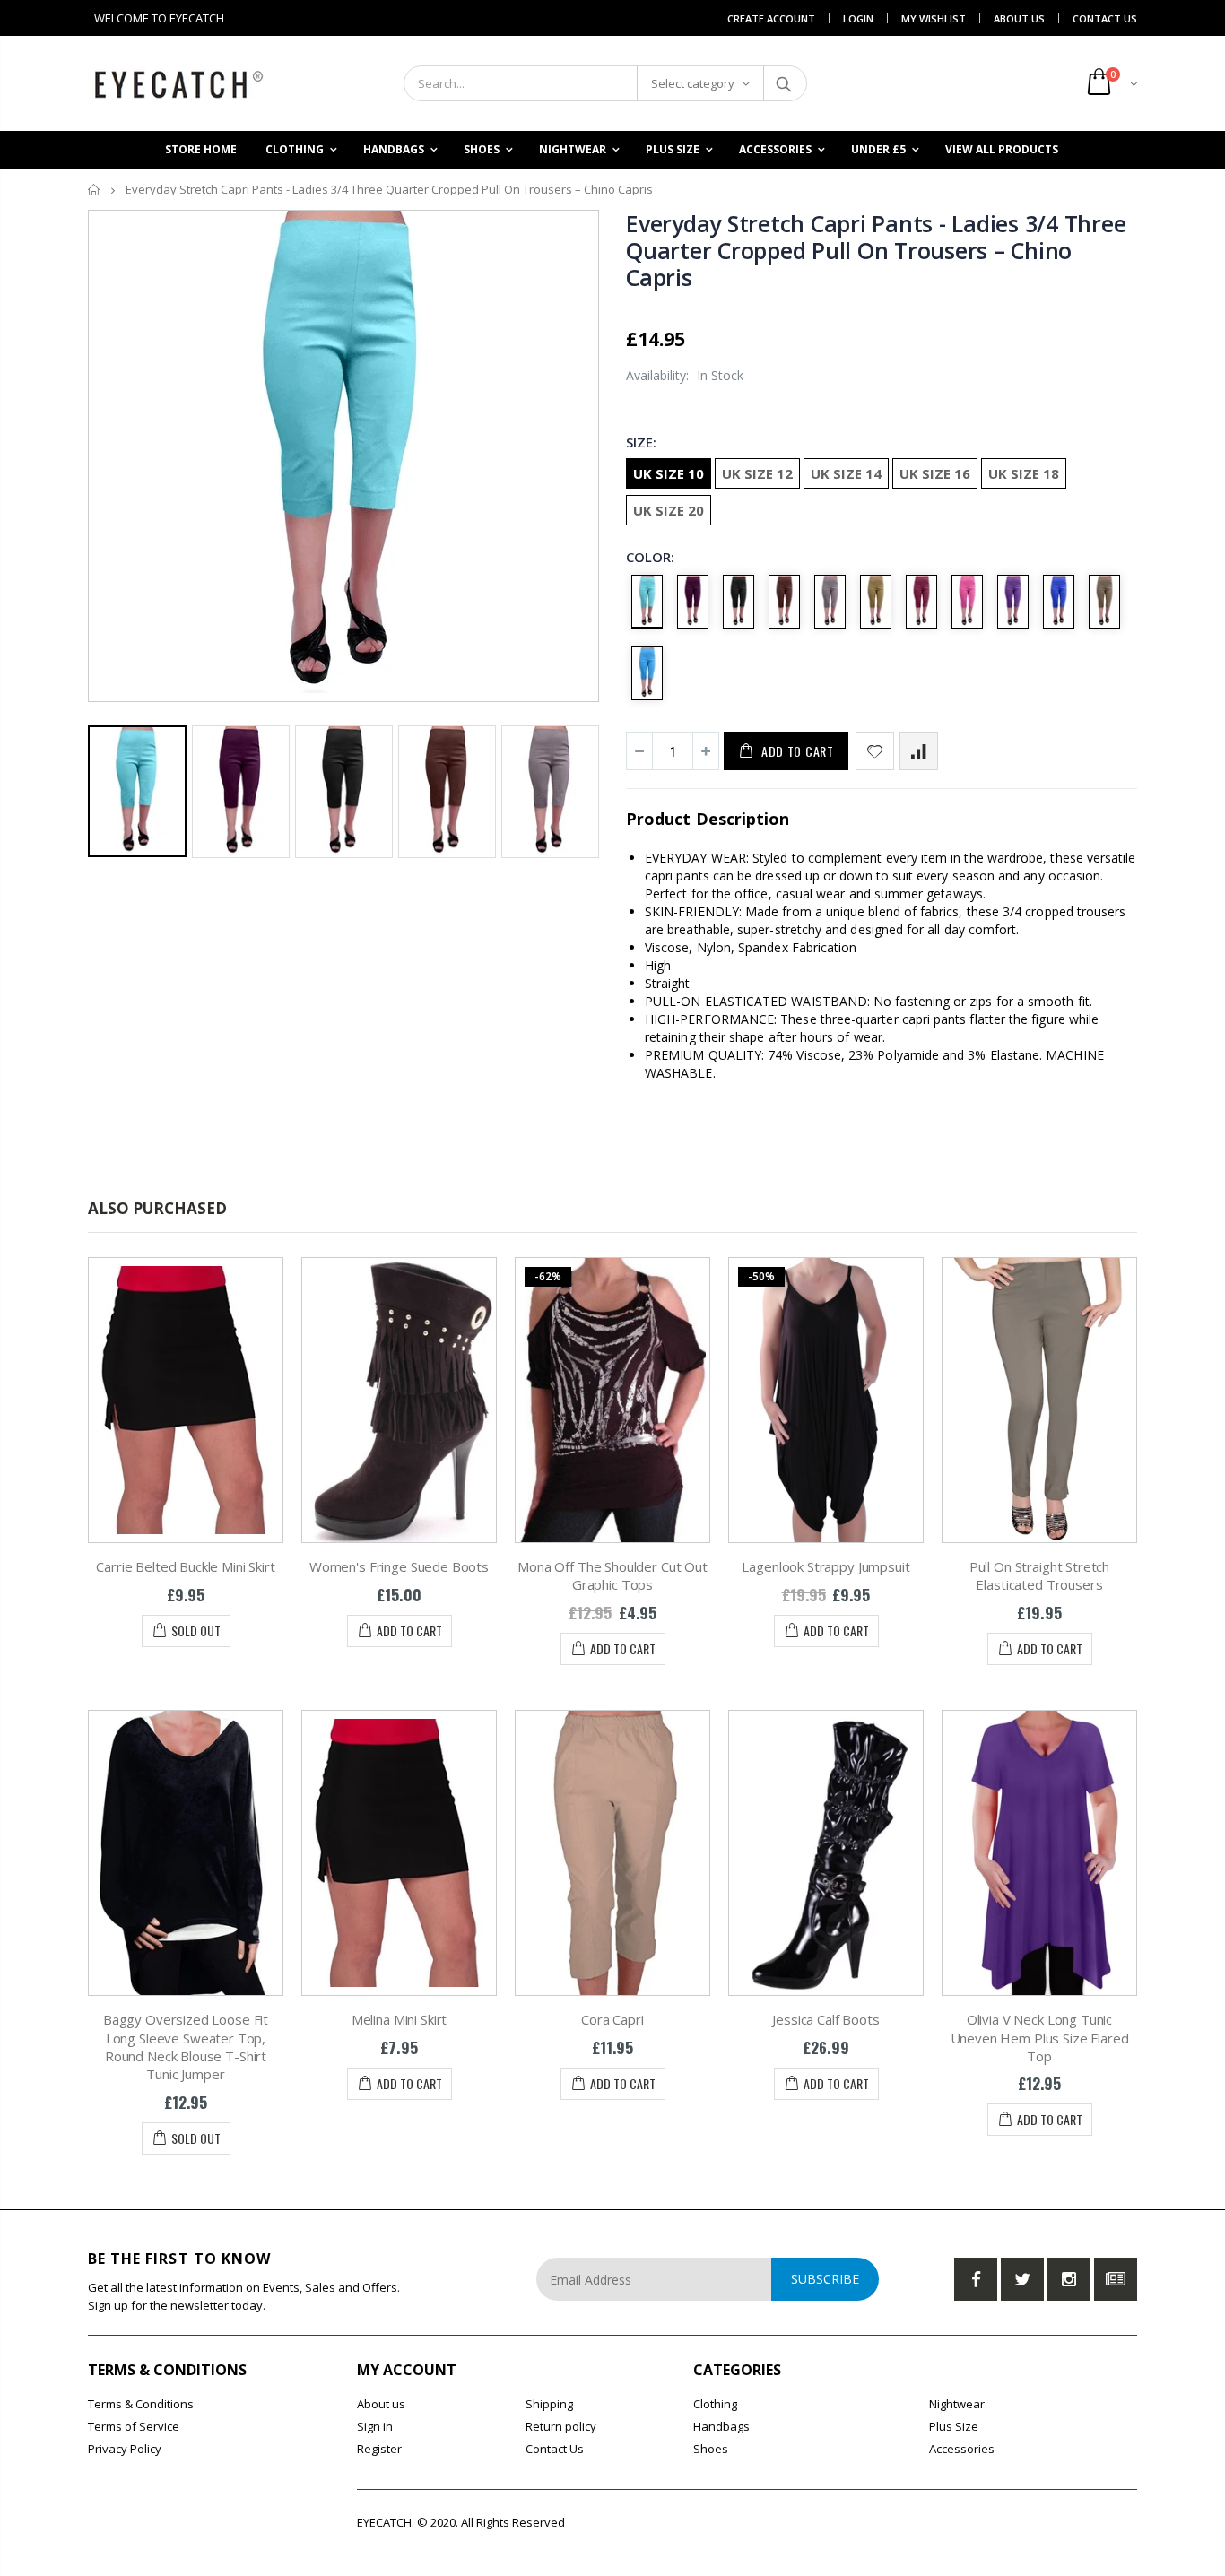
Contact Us (1105, 18)
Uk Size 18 (1024, 473)
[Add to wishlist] (875, 751)
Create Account (771, 18)
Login (858, 18)
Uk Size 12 (757, 473)
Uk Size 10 (669, 473)
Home (95, 190)
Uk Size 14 (846, 473)
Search (784, 83)
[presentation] (107, 785)
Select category (693, 83)
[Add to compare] (919, 751)
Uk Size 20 (669, 510)
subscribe (825, 2279)
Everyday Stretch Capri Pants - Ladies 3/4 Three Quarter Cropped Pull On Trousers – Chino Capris (876, 250)
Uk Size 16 (935, 473)
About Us (1019, 18)
